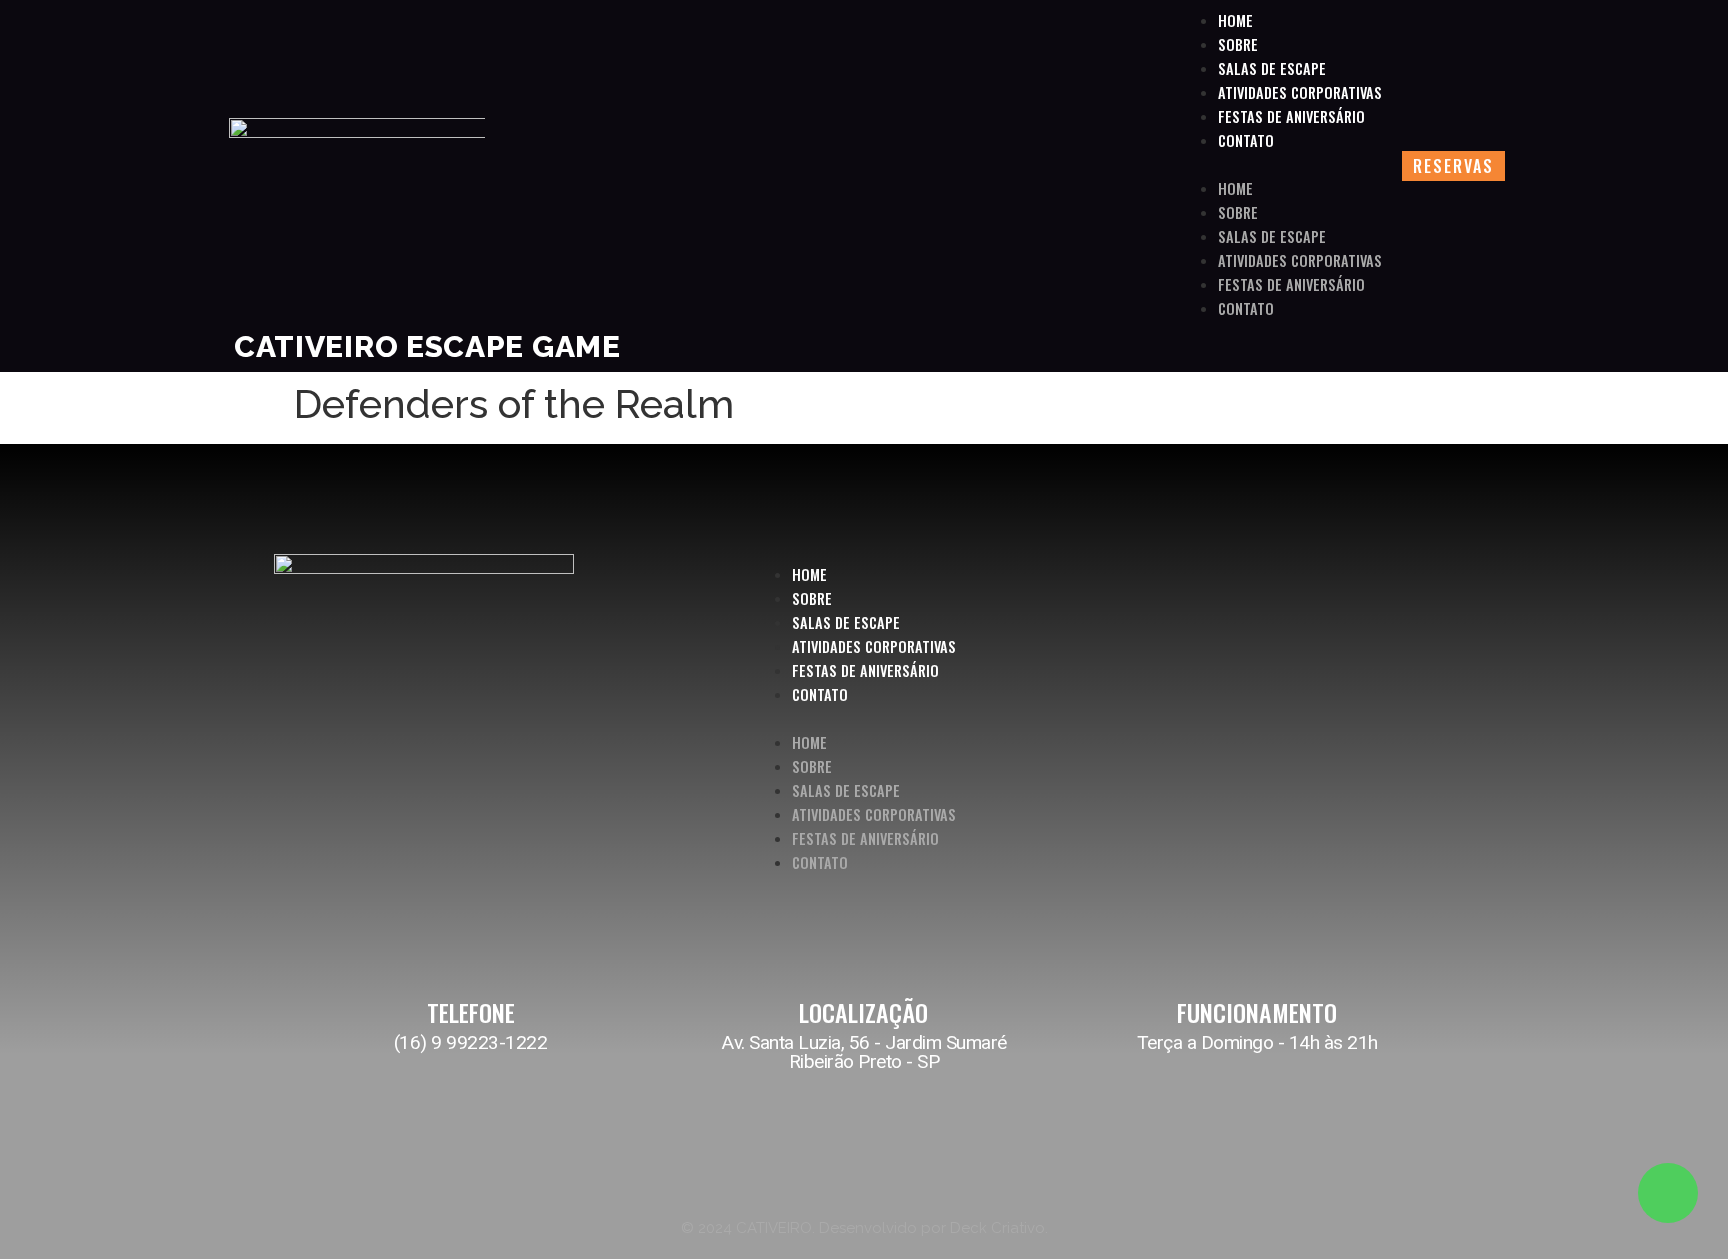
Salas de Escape (1272, 68)
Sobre (1238, 44)
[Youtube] (1444, 723)
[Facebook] (1399, 723)
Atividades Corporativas (1300, 92)
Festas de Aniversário (1291, 116)
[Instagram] (1354, 723)
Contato (1246, 140)
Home (1235, 20)
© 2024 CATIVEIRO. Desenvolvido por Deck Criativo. (864, 1228)
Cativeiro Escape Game (427, 346)
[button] (1280, 166)
